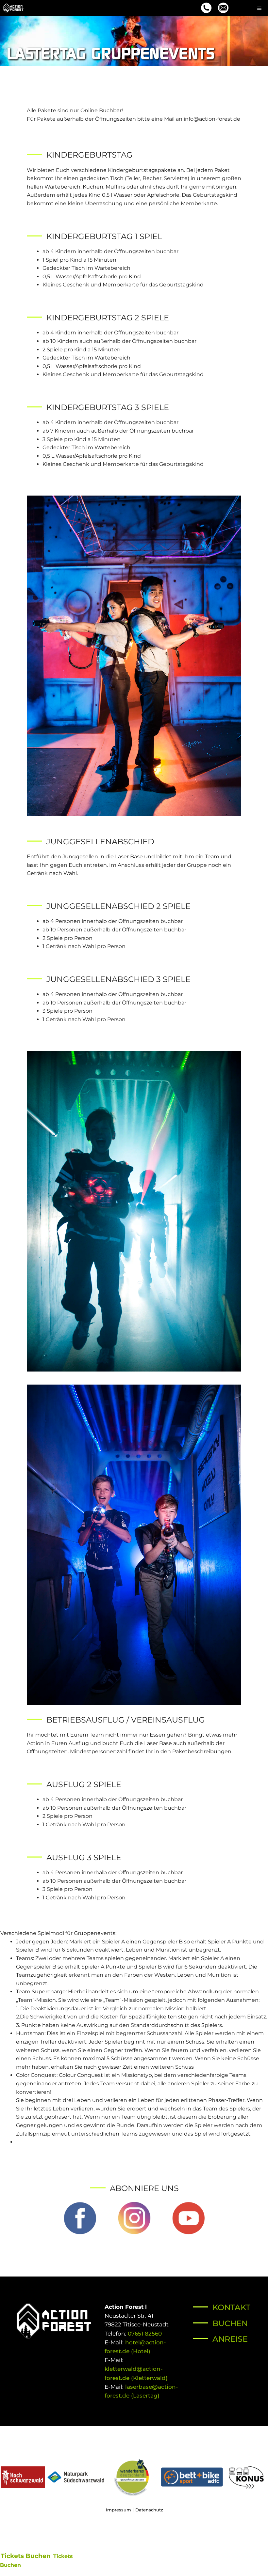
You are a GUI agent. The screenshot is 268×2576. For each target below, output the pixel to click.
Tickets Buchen (26, 2556)
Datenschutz (149, 2510)
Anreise (230, 2339)
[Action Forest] (13, 8)
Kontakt (231, 2307)
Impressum (118, 2510)
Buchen (230, 2323)
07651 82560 (144, 2334)
